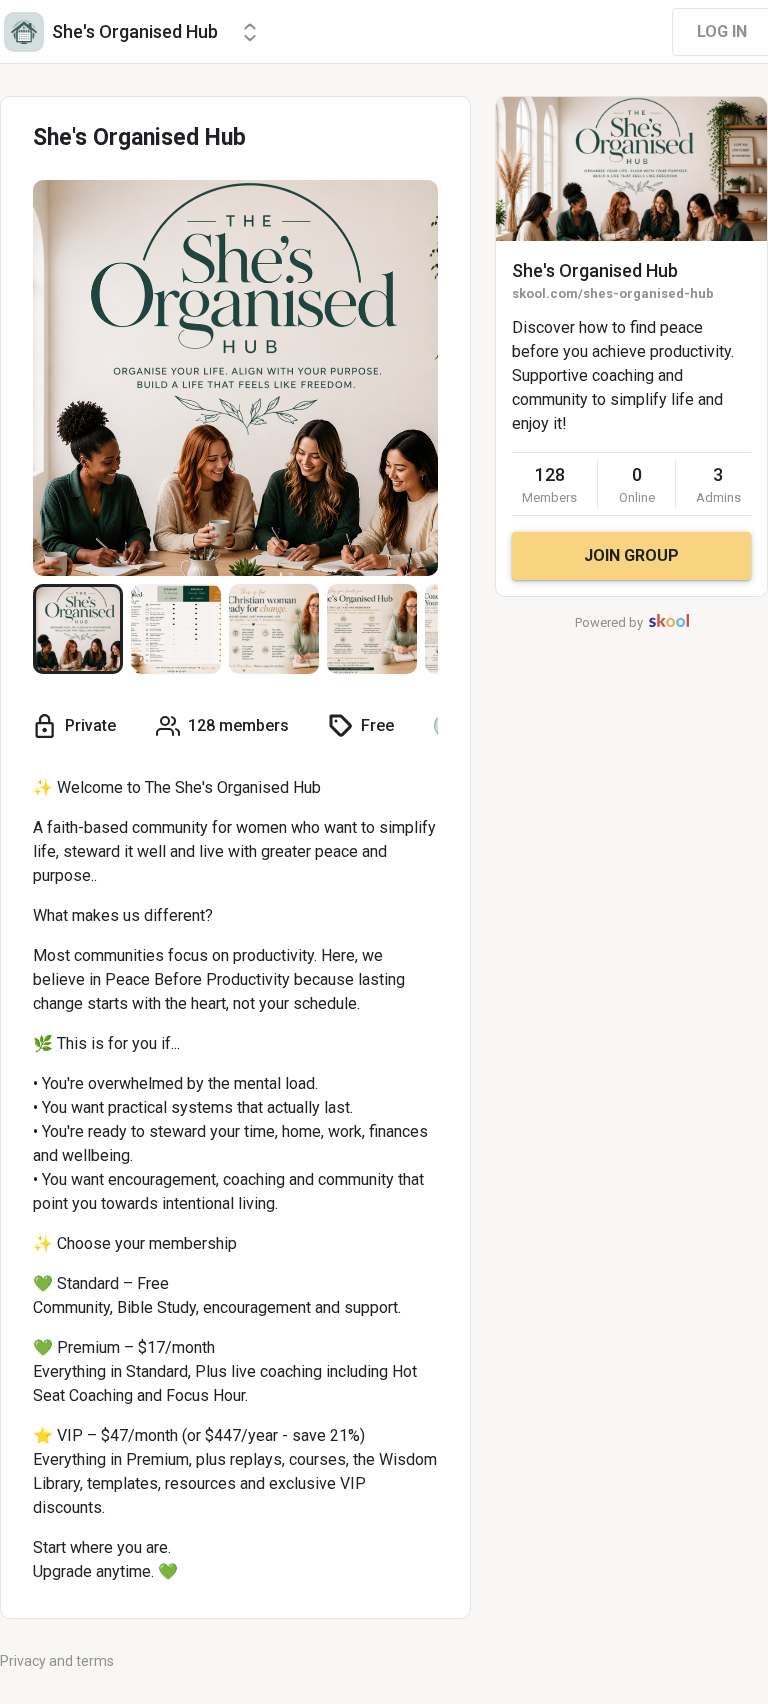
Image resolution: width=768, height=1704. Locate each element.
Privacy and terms (57, 1661)
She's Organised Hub (595, 270)
